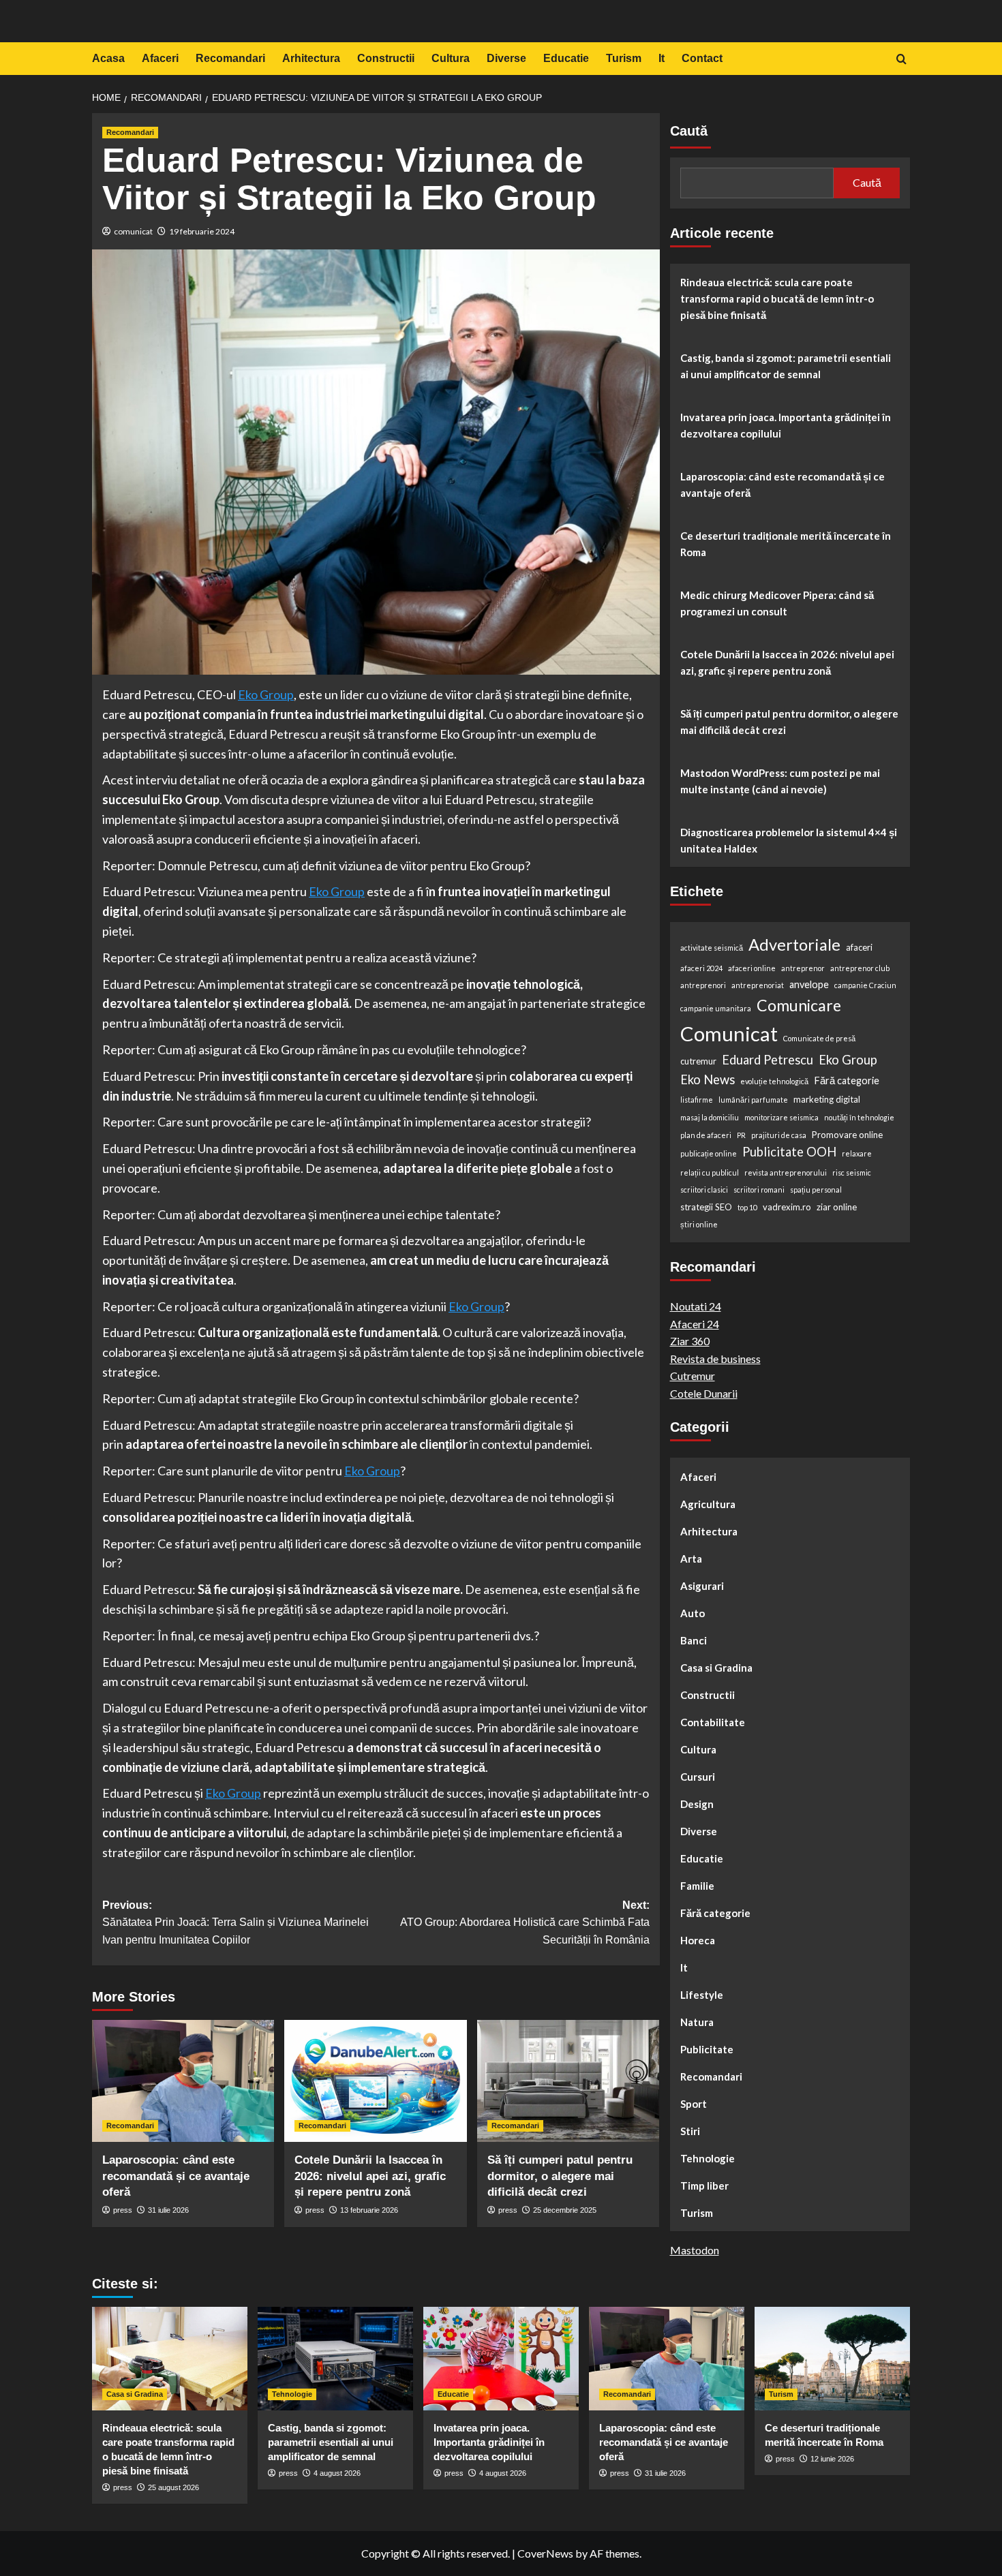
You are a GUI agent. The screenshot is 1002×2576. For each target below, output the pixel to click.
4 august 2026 (337, 2473)
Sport (694, 2104)
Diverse (506, 58)
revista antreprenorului (786, 1172)
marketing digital (827, 1099)
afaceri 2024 (701, 968)
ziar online (837, 1207)
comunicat (133, 231)
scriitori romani (759, 1190)
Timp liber (704, 2186)
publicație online (709, 1153)
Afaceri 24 (695, 1324)
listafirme (697, 1100)
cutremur (698, 1061)
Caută (689, 131)
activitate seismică (712, 948)
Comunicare (799, 1005)
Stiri (690, 2131)
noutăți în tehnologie (859, 1117)
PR (741, 1135)
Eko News (708, 1079)
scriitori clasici (704, 1190)
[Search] (901, 60)
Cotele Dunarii (704, 1393)
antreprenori (703, 985)
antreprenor (803, 968)
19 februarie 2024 (202, 231)
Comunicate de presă (819, 1038)
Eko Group (848, 1060)
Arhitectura (311, 58)
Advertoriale (794, 945)
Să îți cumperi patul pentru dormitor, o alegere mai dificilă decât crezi (560, 2176)
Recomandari (230, 58)
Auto (693, 1613)
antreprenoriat (758, 985)
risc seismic (852, 1172)
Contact (702, 58)
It (662, 58)
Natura (697, 2022)
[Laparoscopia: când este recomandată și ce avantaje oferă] (183, 2081)
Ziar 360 (690, 1341)
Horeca (698, 1940)
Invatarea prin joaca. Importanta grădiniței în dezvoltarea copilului (786, 425)
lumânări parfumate (753, 1100)
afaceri (859, 947)
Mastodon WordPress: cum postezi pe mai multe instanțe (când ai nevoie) (780, 781)
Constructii (386, 58)
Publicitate (707, 2049)
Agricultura (708, 1504)
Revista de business (715, 1359)
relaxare (857, 1153)
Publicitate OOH (789, 1152)
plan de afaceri (706, 1135)
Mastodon (695, 2250)
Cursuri (698, 1777)
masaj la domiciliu (710, 1117)
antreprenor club (860, 968)
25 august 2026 (173, 2487)
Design (697, 1804)
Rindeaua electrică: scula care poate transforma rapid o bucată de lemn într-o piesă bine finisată (777, 298)
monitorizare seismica (781, 1117)
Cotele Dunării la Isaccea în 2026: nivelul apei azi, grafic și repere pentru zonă (370, 2176)
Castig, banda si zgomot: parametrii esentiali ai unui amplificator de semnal (786, 366)
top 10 (747, 1207)
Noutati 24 (696, 1306)
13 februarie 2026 (369, 2210)
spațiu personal (816, 1190)
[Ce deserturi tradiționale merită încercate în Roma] (832, 2359)
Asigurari (702, 1586)
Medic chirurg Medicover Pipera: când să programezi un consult (777, 603)
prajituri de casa (779, 1135)
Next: (525, 1922)
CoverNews (545, 2553)
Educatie (566, 58)
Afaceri (160, 58)
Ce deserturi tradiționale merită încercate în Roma (786, 544)
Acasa (108, 58)
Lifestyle (702, 1995)
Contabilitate (713, 1722)
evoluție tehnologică (774, 1081)
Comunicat (729, 1033)
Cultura (451, 58)
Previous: (236, 1922)
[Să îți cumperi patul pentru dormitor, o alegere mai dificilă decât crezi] (568, 2081)
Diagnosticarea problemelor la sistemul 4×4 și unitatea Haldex (789, 840)
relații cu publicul (710, 1172)
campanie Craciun (865, 985)
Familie (697, 1886)
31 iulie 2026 (168, 2210)
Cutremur (693, 1376)
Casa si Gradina (716, 1668)
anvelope (809, 984)
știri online (699, 1224)
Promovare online (847, 1135)
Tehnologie (708, 2158)
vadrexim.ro (787, 1207)
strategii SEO (706, 1207)
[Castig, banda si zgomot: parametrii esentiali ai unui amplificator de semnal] (335, 2359)
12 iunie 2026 (832, 2459)
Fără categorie (847, 1080)
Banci (694, 1640)
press (123, 2210)
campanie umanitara (716, 1008)
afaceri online (752, 968)
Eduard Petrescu (768, 1060)
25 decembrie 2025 (565, 2210)
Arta (691, 1559)
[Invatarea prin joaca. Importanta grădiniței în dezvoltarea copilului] (501, 2359)
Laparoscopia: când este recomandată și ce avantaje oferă (176, 2176)
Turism (624, 58)
